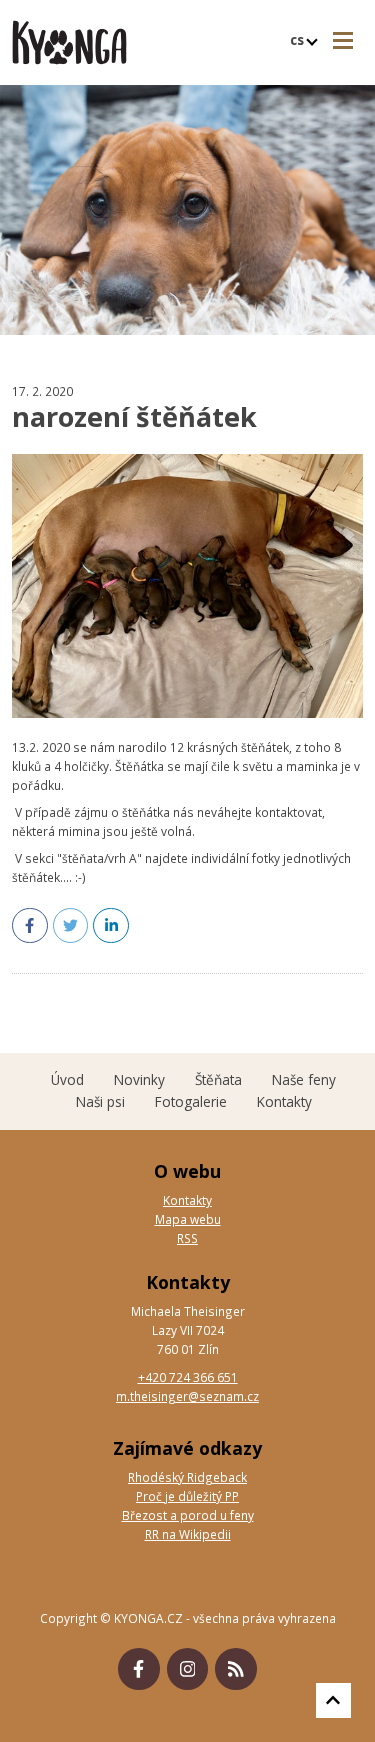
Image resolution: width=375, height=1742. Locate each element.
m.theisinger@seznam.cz (187, 1396)
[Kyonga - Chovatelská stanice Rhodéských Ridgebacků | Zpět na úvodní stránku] (69, 42)
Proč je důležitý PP (187, 1496)
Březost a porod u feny (188, 1515)
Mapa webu (188, 1219)
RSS (187, 1238)
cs (299, 39)
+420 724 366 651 (188, 1377)
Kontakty (187, 1200)
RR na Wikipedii (188, 1534)
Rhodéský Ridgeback (187, 1477)
